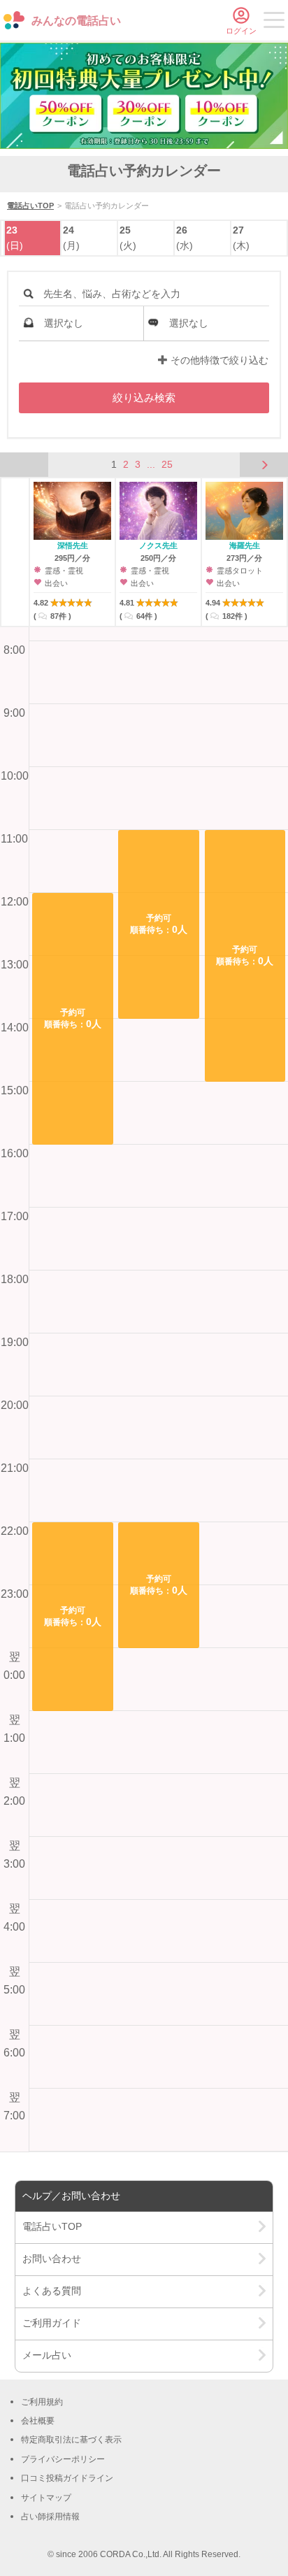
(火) (128, 238)
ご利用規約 (42, 2402)
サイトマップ (46, 2498)
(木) (241, 238)
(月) (71, 238)
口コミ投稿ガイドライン (67, 2478)
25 (167, 464)
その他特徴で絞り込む (218, 360)
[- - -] (274, 22)
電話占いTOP (30, 206)
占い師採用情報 (50, 2517)
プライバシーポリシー (63, 2459)
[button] (73, 1019)
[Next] (264, 466)
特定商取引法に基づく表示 (71, 2440)
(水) (185, 238)
